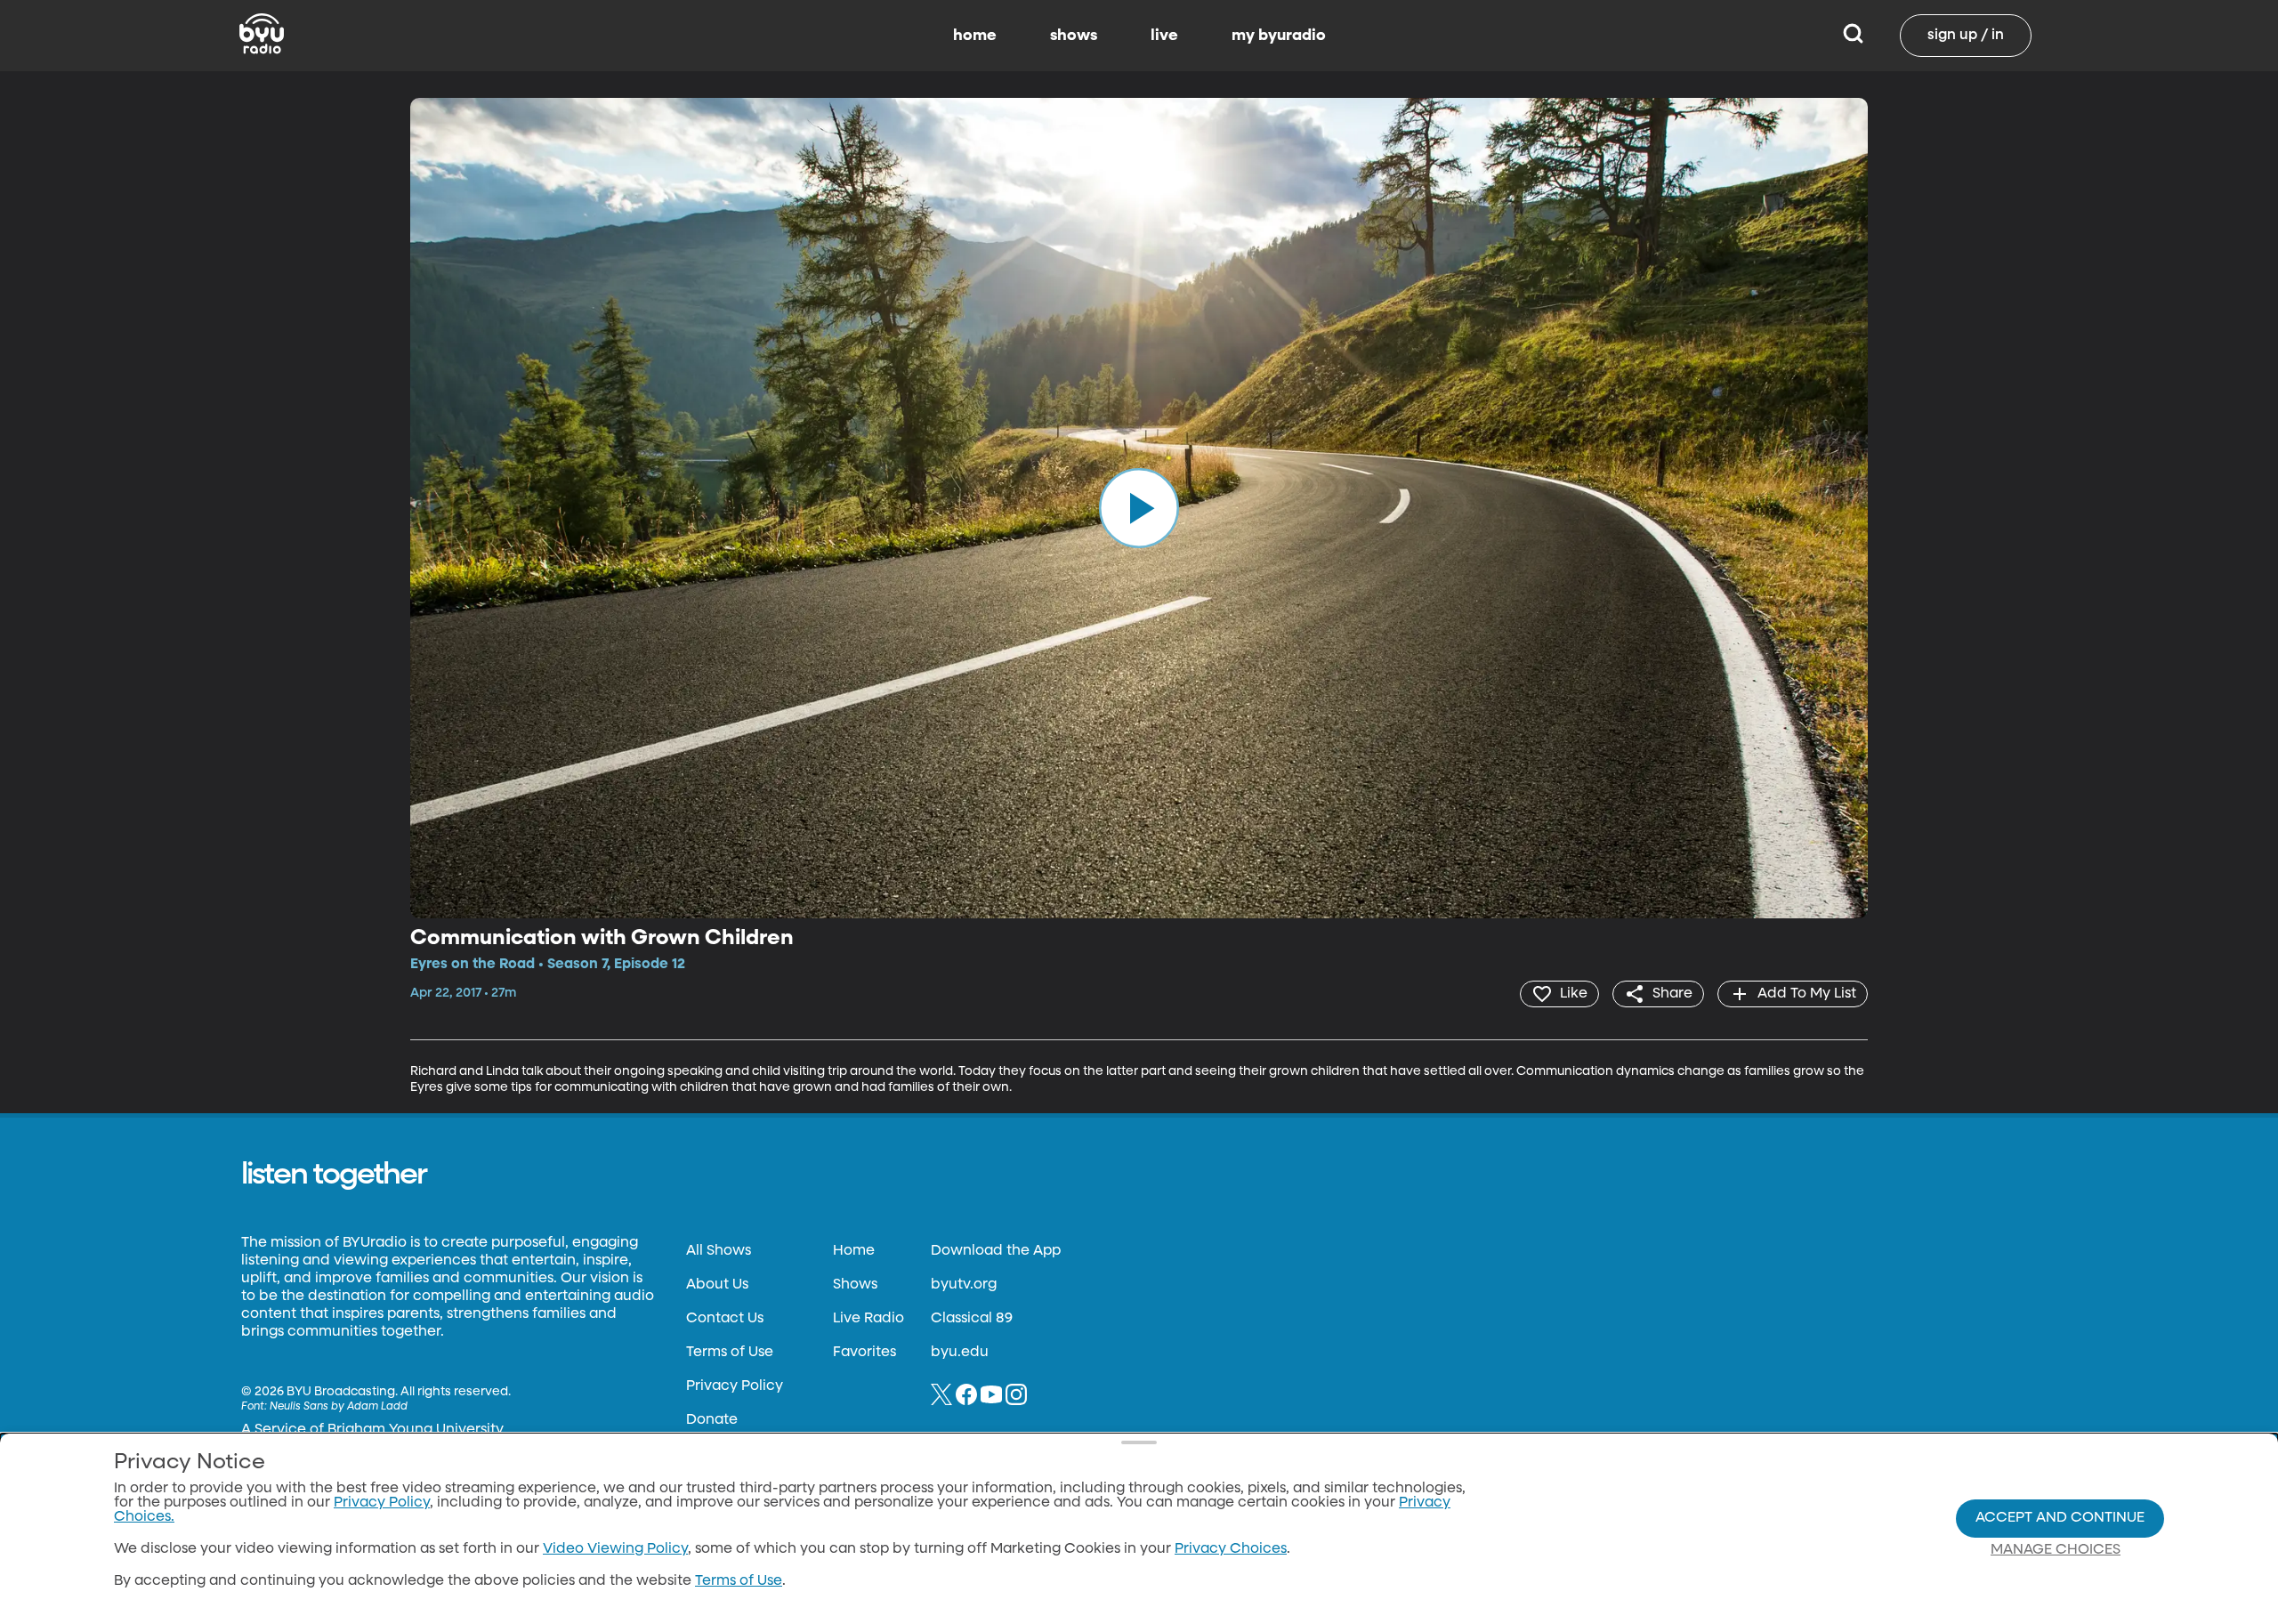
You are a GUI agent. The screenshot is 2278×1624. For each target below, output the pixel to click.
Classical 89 (972, 1319)
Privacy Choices (1231, 1549)
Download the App (996, 1251)
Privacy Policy (735, 1386)
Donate (712, 1420)
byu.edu (960, 1353)
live (1164, 36)
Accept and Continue (2060, 1518)
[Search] (1853, 36)
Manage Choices (2056, 1550)
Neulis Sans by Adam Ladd (339, 1407)
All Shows (719, 1251)
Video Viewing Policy (615, 1549)
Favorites (864, 1353)
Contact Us (725, 1319)
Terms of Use (730, 1353)
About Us (717, 1285)
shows (1074, 36)
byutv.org (964, 1285)
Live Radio (868, 1319)
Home (854, 1251)
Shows (855, 1285)
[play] (1139, 508)
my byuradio (1279, 36)
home (975, 36)
